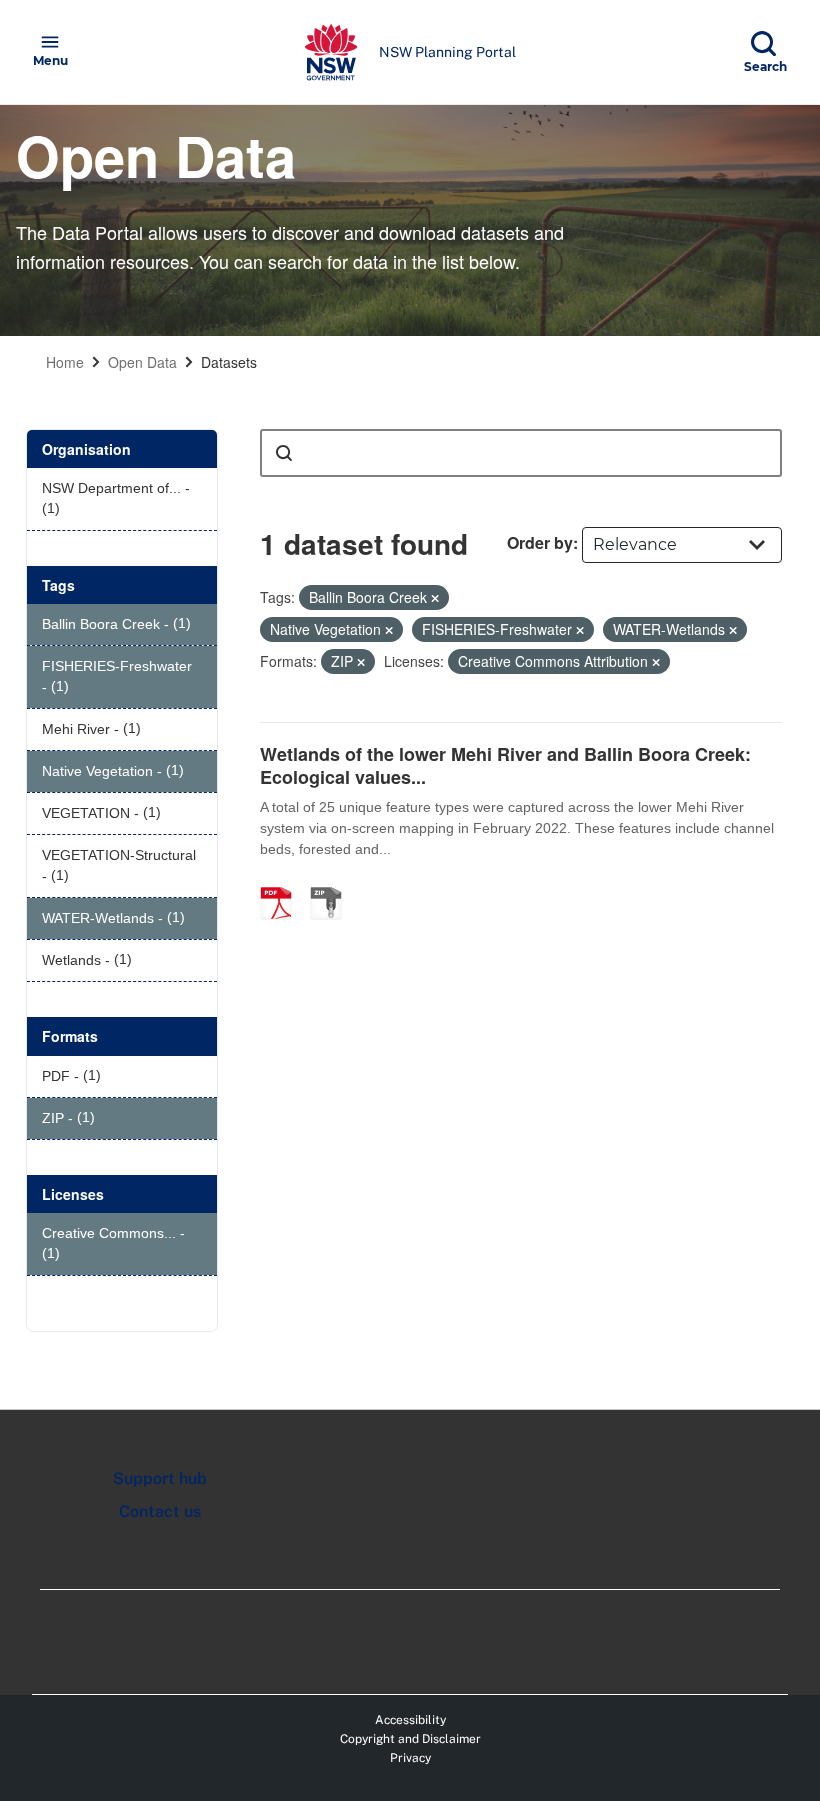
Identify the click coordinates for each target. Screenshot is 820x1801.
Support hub (160, 1478)
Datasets (229, 362)
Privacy (410, 1758)
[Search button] (284, 453)
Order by (540, 542)
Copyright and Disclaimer (410, 1739)
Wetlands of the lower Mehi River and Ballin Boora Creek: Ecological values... (505, 765)
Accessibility (410, 1720)
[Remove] (435, 598)
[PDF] (283, 882)
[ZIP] (333, 882)
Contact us (160, 1511)
